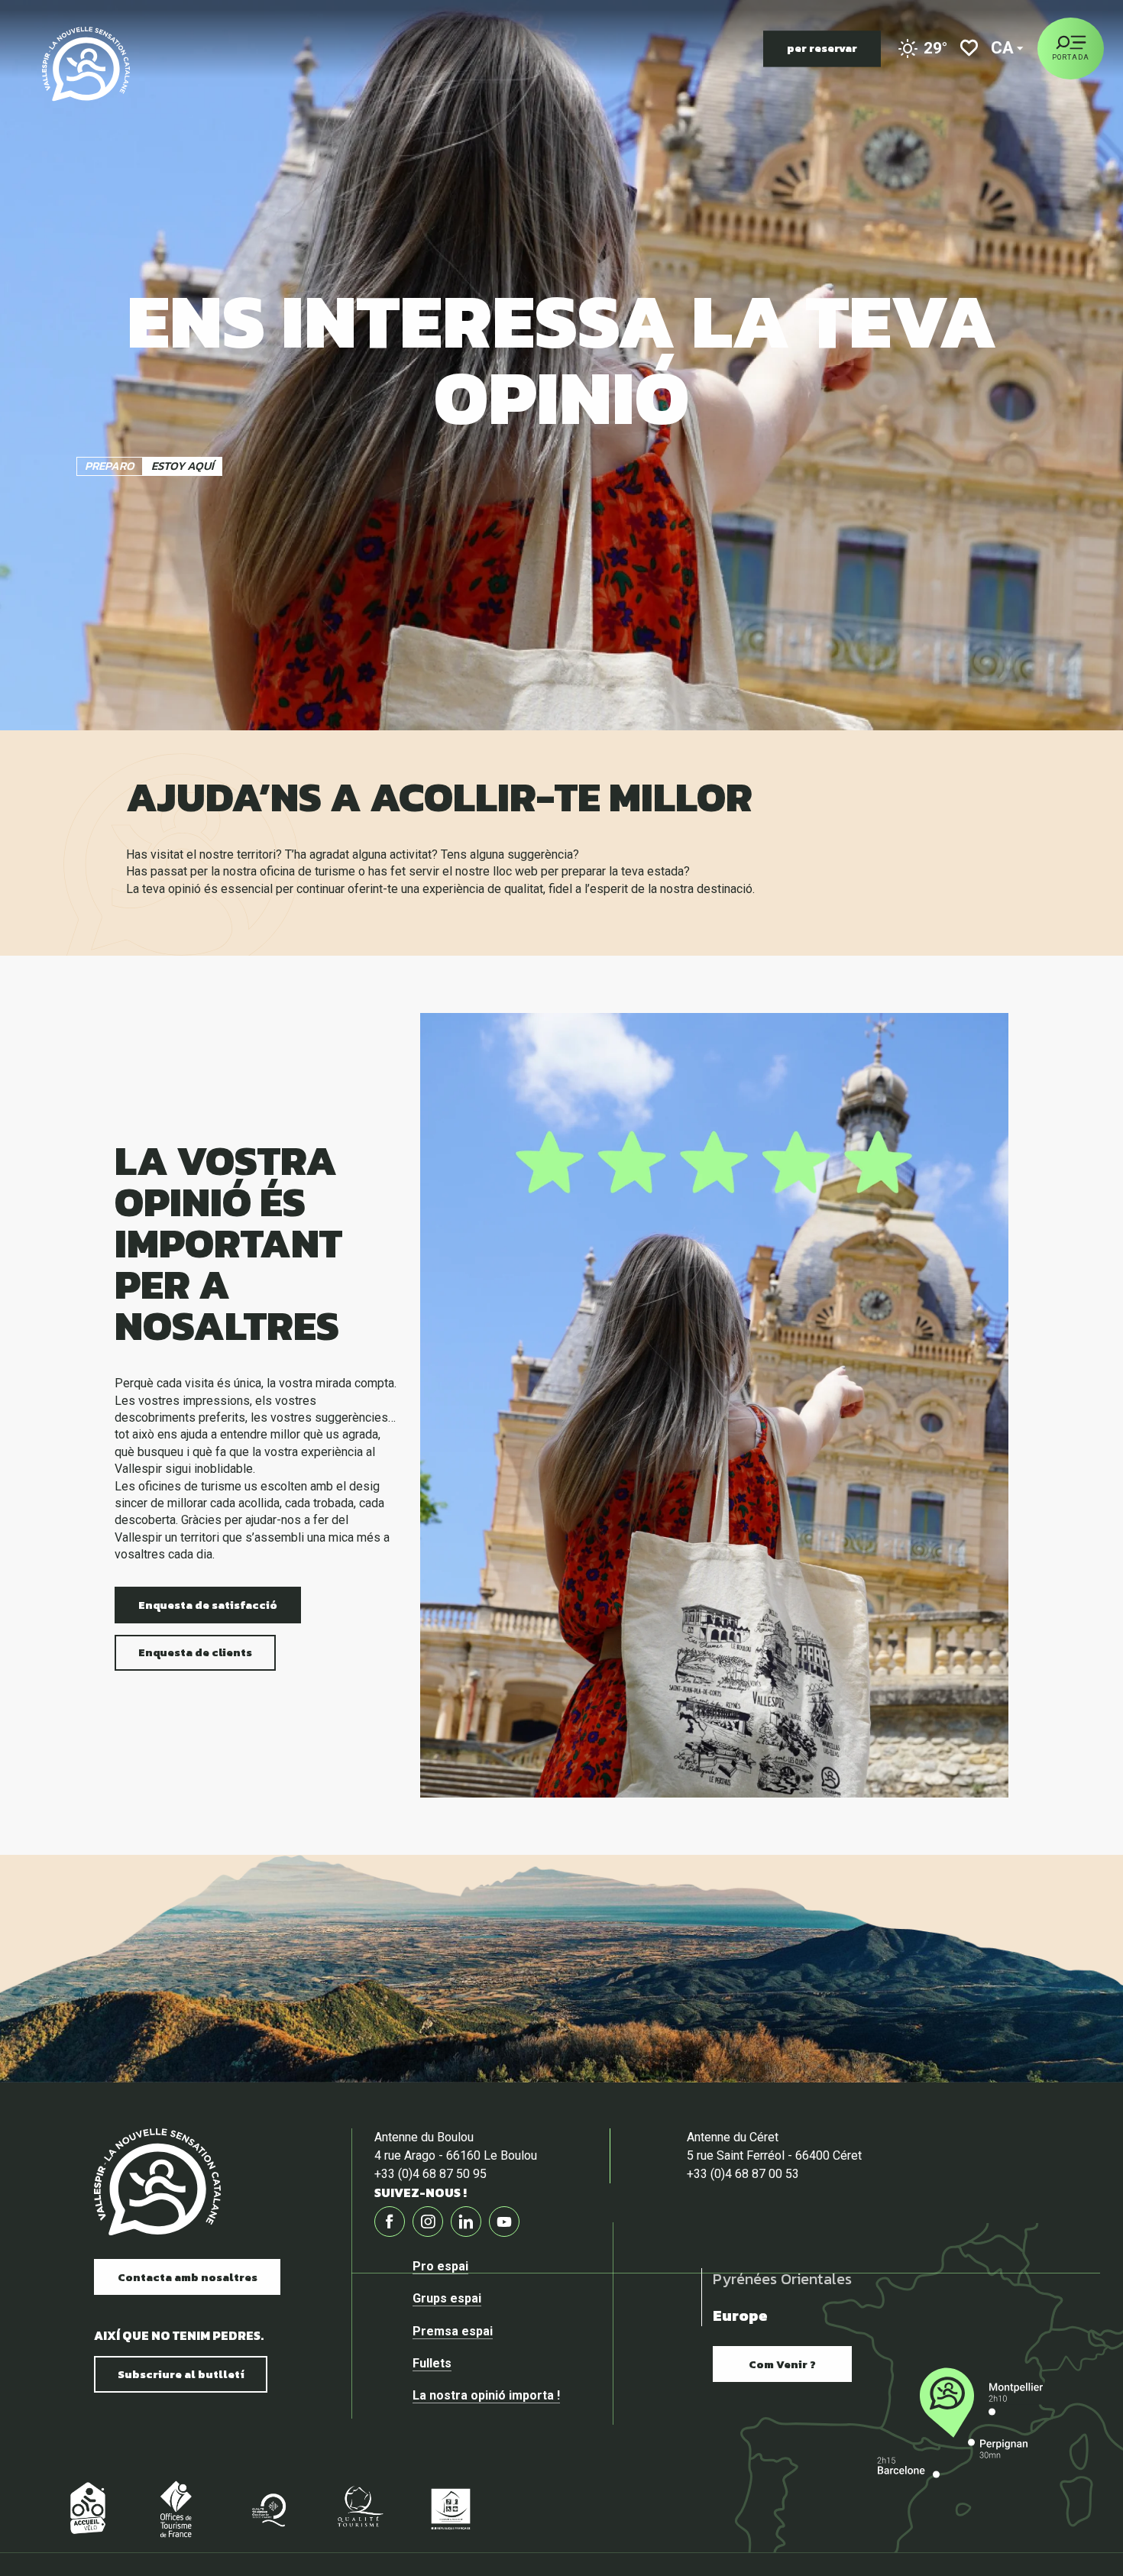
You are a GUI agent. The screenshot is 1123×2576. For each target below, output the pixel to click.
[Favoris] (969, 49)
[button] (1003, 49)
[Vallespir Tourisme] (86, 64)
